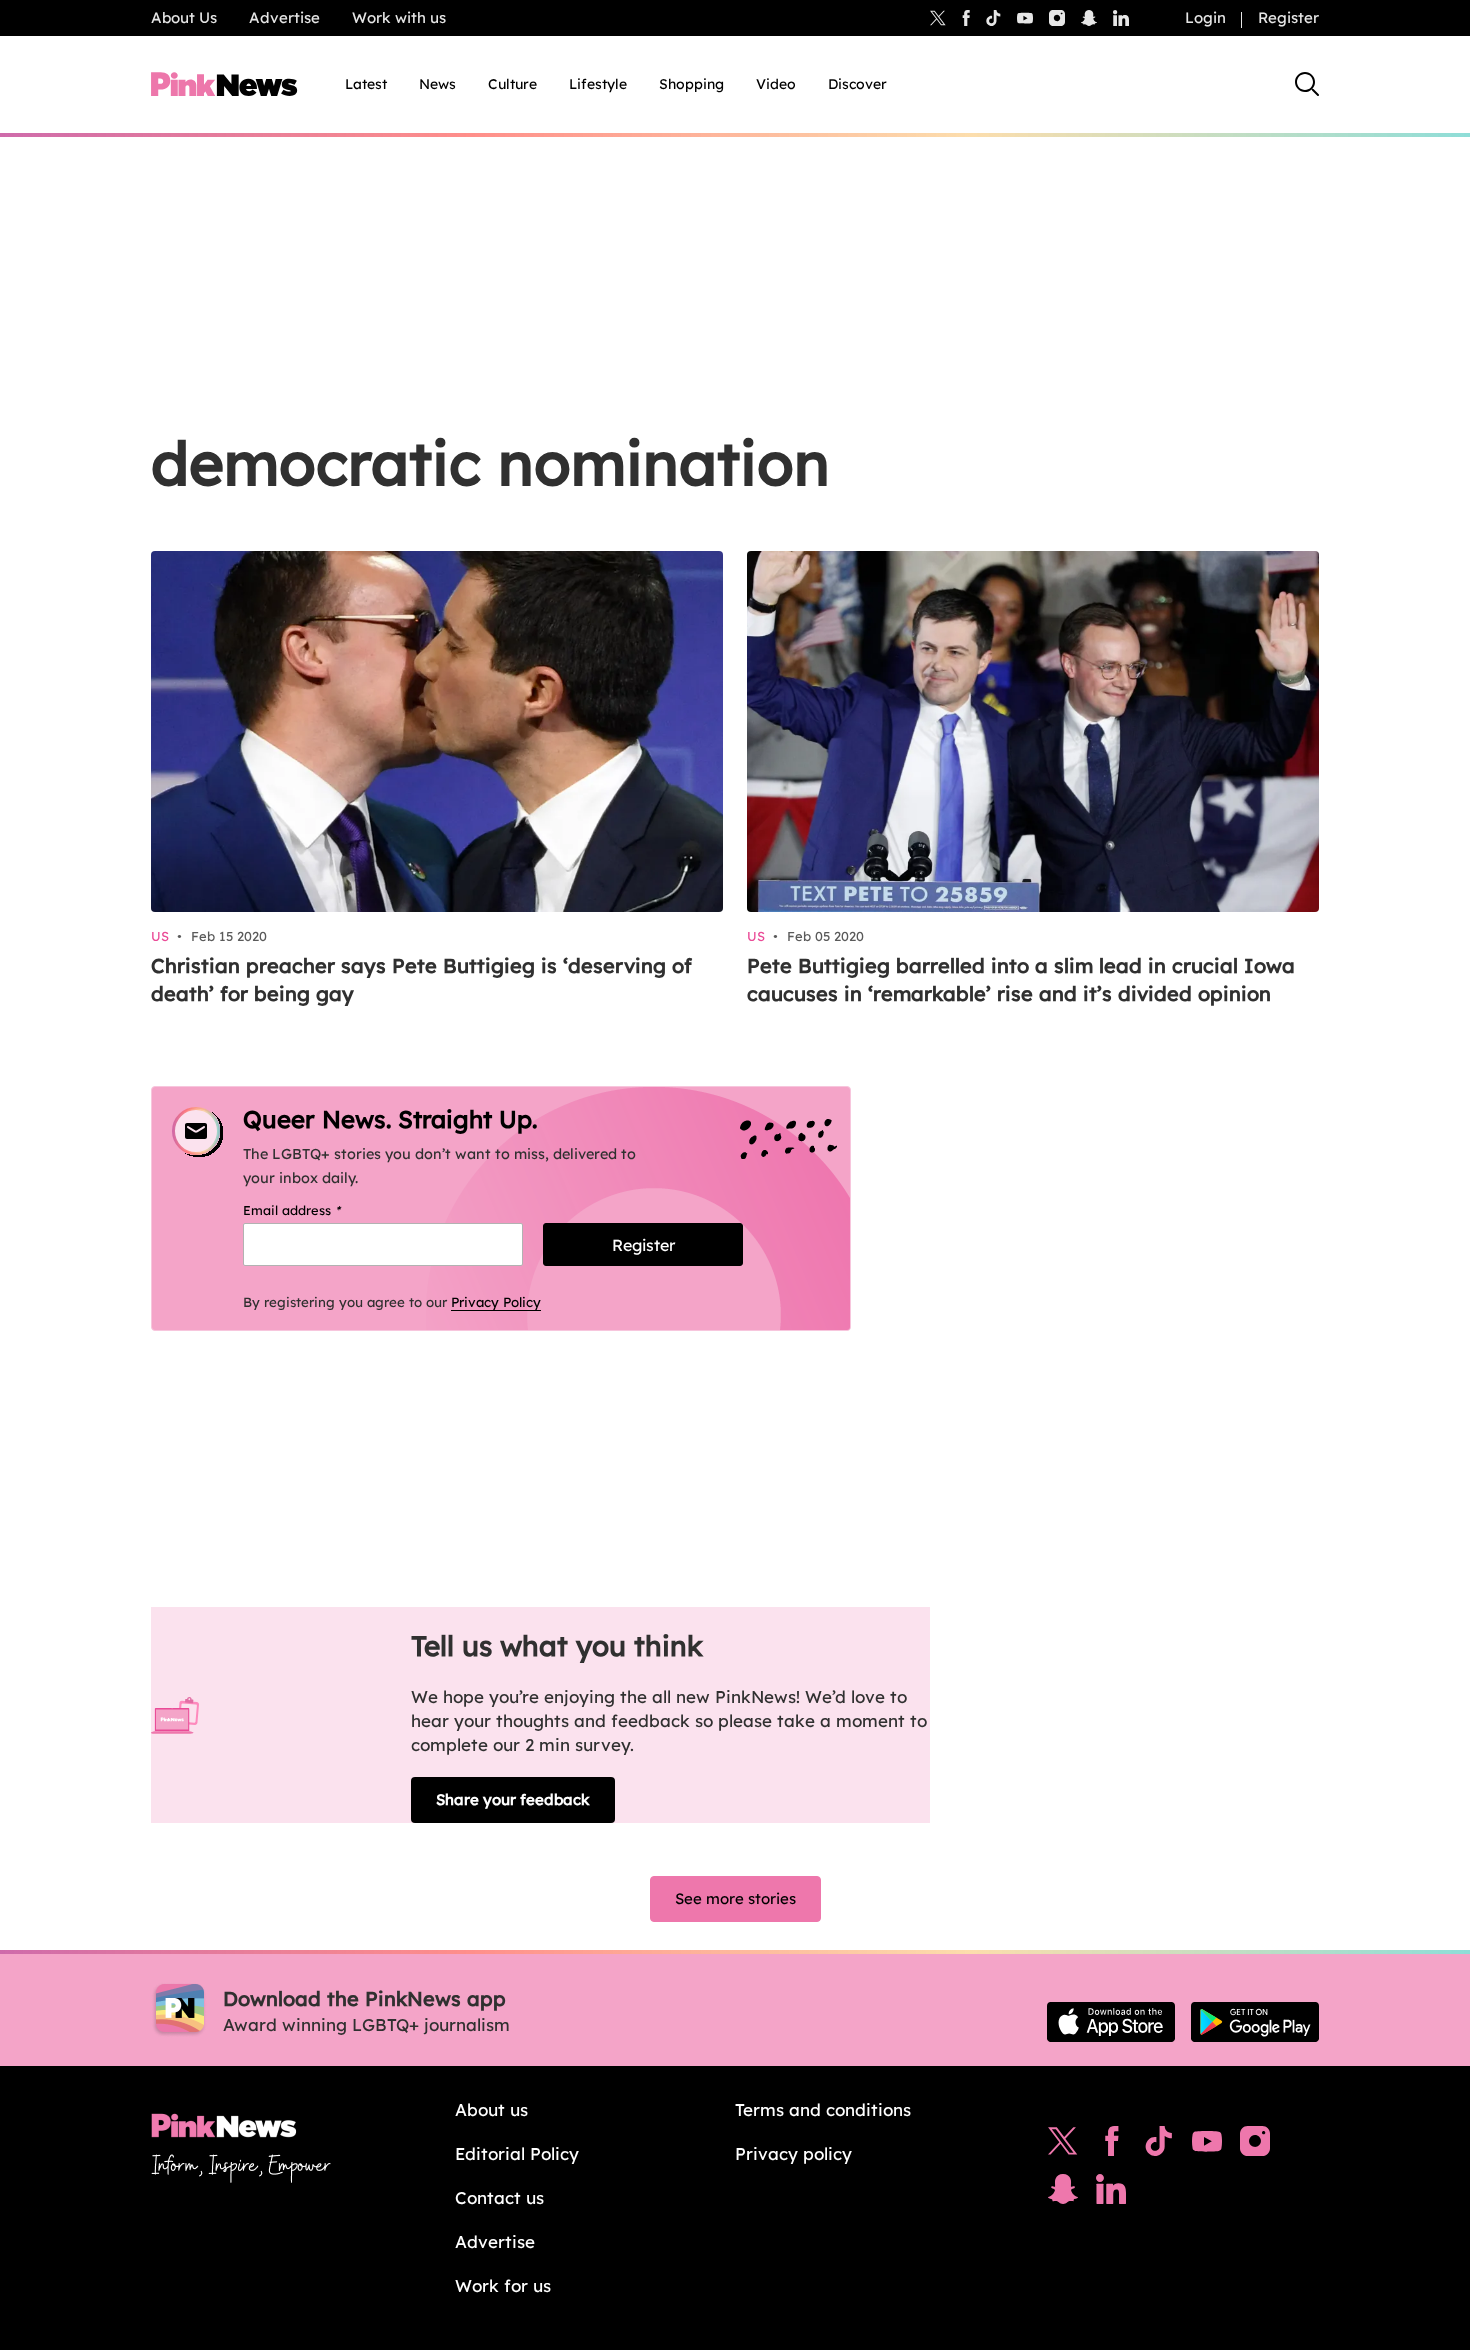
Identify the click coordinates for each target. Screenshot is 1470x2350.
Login (1205, 17)
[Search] (1307, 84)
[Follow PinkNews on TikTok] (1159, 2146)
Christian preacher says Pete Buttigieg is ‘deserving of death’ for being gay (421, 979)
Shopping (691, 84)
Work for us (503, 2285)
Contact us (499, 2197)
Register (1288, 17)
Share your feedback (513, 1799)
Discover (857, 84)
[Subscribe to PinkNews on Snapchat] (1063, 2194)
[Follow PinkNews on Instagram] (1255, 2146)
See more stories (735, 1898)
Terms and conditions (823, 2109)
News (437, 84)
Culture (512, 84)
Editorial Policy (517, 2153)
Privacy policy (793, 2153)
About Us (184, 17)
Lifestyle (598, 84)
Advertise (284, 17)
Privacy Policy (496, 1302)
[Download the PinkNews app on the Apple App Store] (1111, 2022)
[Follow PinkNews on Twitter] (1063, 2146)
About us (491, 2109)
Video (776, 84)
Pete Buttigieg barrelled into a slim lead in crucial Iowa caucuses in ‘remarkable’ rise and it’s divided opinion (1021, 979)
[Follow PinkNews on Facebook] (1111, 2146)
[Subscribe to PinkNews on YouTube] (1207, 2146)
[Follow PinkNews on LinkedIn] (1121, 18)
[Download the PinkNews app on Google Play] (1255, 2022)
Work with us (399, 17)
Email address (317, 1210)
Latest (366, 84)
